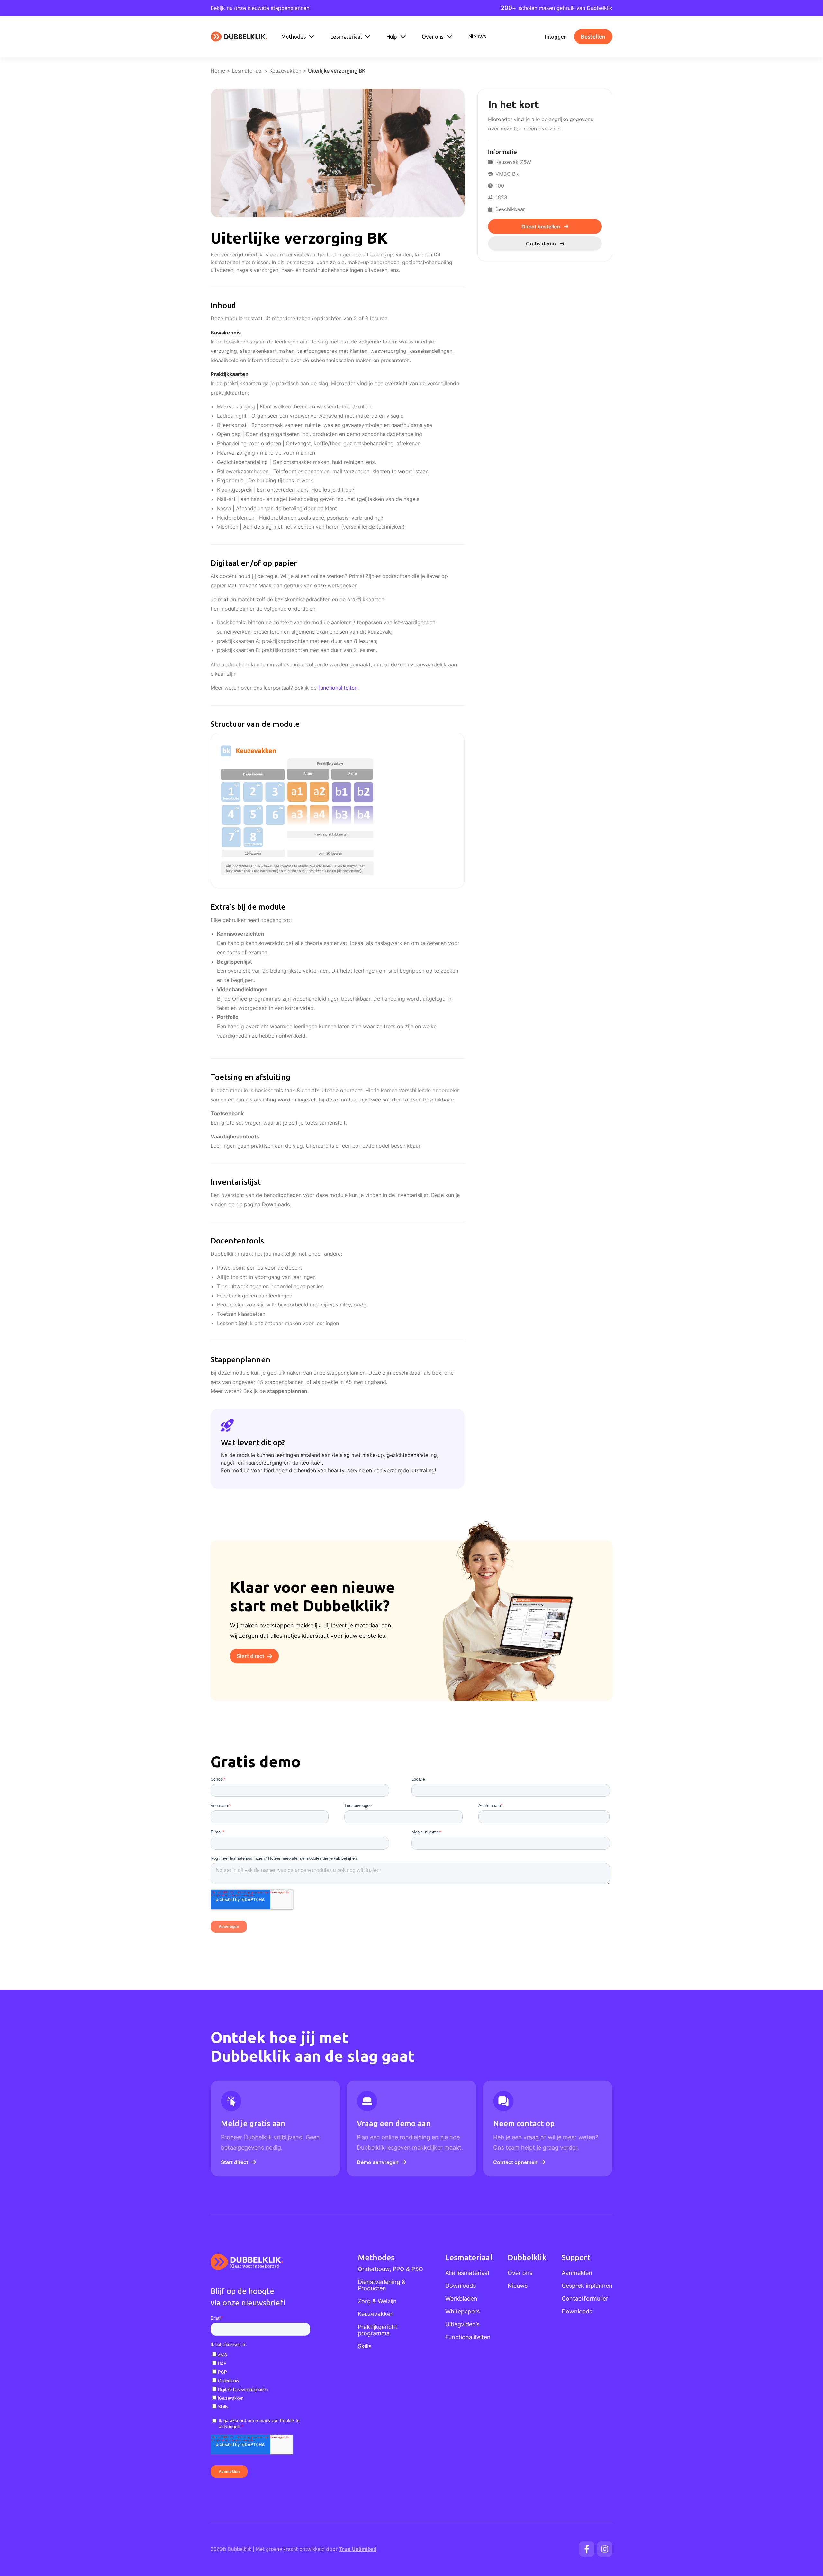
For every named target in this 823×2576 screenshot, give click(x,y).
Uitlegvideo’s (462, 2324)
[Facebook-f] (587, 2549)
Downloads (276, 1204)
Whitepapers (462, 2312)
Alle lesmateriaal (467, 2273)
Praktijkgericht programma (378, 2330)
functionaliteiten (338, 688)
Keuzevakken (376, 2314)
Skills (365, 2346)
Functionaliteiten (468, 2337)
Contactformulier (585, 2299)
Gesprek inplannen (587, 2286)
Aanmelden (577, 2273)
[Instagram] (605, 2549)
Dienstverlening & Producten (382, 2285)
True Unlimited (358, 2549)
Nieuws (518, 2286)
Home (218, 71)
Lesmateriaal (247, 71)
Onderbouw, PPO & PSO (390, 2269)
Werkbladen (461, 2299)
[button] (299, 37)
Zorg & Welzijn (377, 2301)
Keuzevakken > (288, 71)
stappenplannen (287, 1391)
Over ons (520, 2273)
